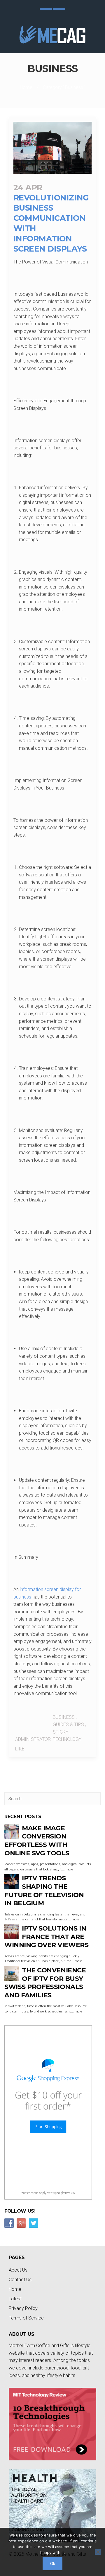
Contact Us (20, 2280)
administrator (33, 1739)
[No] (98, 2552)
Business (64, 1717)
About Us (18, 2270)
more (69, 1869)
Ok (53, 2564)
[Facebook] (59, 9)
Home (26, 87)
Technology (67, 1739)
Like (19, 1749)
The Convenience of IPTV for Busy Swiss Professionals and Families (45, 1983)
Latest (15, 2299)
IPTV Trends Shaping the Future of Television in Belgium (44, 1891)
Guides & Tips (68, 1724)
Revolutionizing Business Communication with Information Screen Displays (51, 218)
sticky (61, 1732)
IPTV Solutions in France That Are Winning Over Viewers (46, 1937)
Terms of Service (26, 2318)
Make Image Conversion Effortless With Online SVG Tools (37, 1841)
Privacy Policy (23, 2308)
